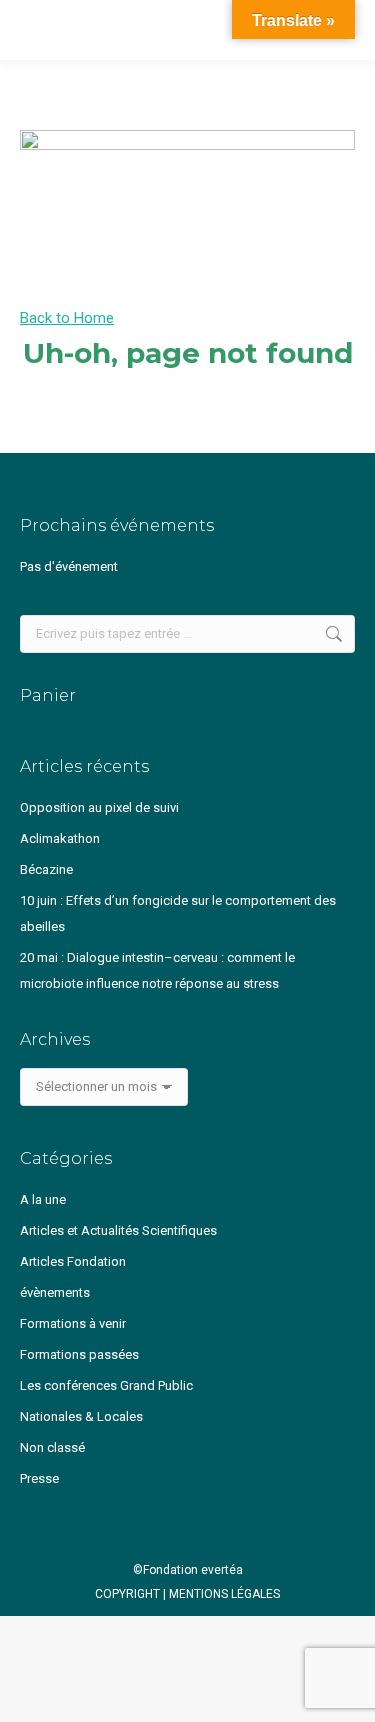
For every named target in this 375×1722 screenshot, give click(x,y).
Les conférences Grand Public (106, 1385)
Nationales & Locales (81, 1416)
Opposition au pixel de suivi (99, 807)
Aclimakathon (60, 838)
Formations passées (79, 1354)
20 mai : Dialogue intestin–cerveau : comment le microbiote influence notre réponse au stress (157, 970)
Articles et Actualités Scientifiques (118, 1230)
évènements (55, 1292)
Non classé (52, 1447)
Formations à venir (73, 1323)
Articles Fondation (73, 1261)
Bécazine (46, 869)
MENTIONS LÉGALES (224, 1594)
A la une (43, 1199)
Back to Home (67, 318)
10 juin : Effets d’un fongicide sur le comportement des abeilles (178, 913)
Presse (39, 1478)
